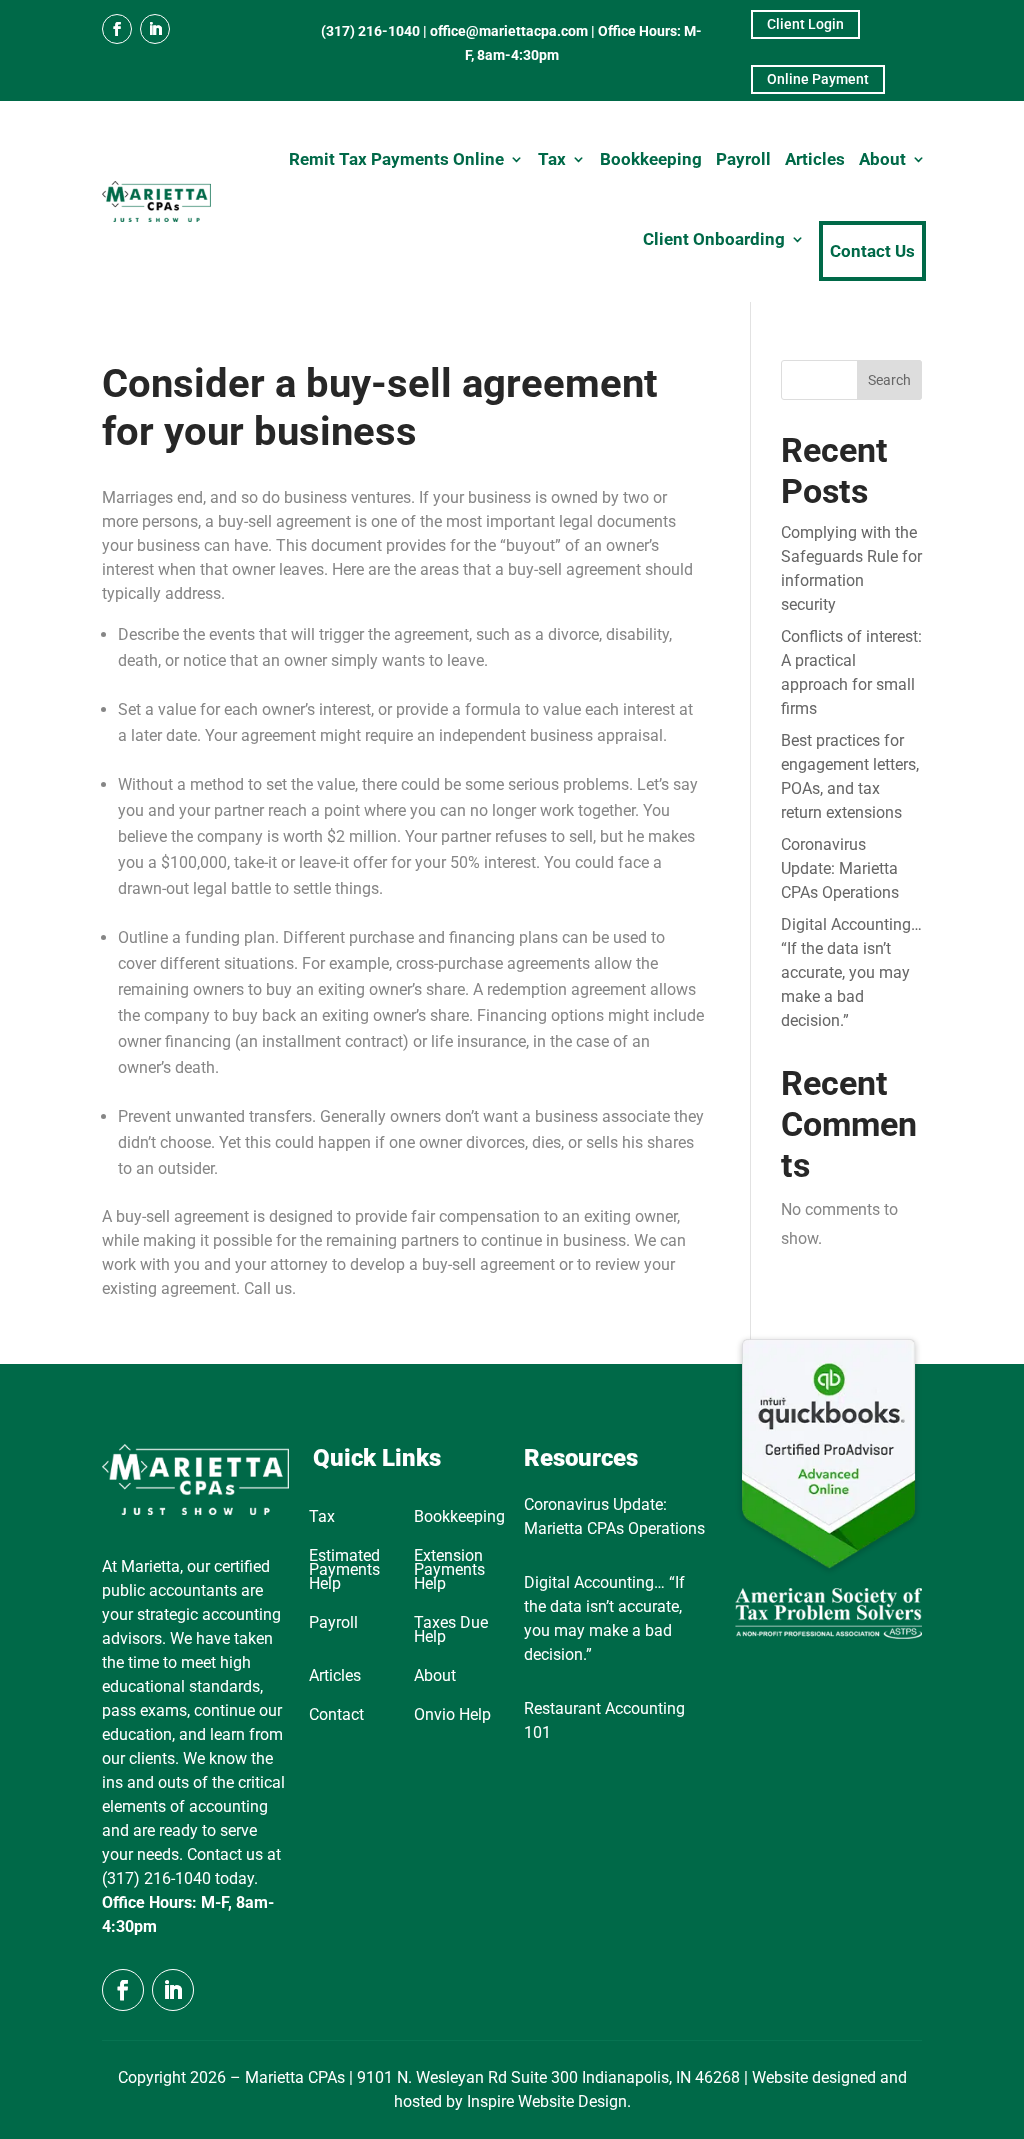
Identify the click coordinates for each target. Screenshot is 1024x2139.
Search (889, 380)
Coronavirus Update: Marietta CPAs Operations (840, 868)
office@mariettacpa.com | (514, 31)
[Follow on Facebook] (117, 29)
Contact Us (872, 251)
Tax (552, 159)
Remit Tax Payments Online (396, 159)
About (882, 159)
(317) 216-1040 (370, 31)
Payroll (743, 159)
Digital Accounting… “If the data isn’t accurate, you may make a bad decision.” (851, 972)
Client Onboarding (714, 239)
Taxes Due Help (451, 1631)
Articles (815, 159)
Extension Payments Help (449, 1571)
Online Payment (818, 79)
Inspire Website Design (547, 2101)
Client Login (805, 24)
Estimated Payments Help (344, 1571)
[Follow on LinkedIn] (155, 29)
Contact (336, 1716)
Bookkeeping (651, 159)
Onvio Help (452, 1716)
